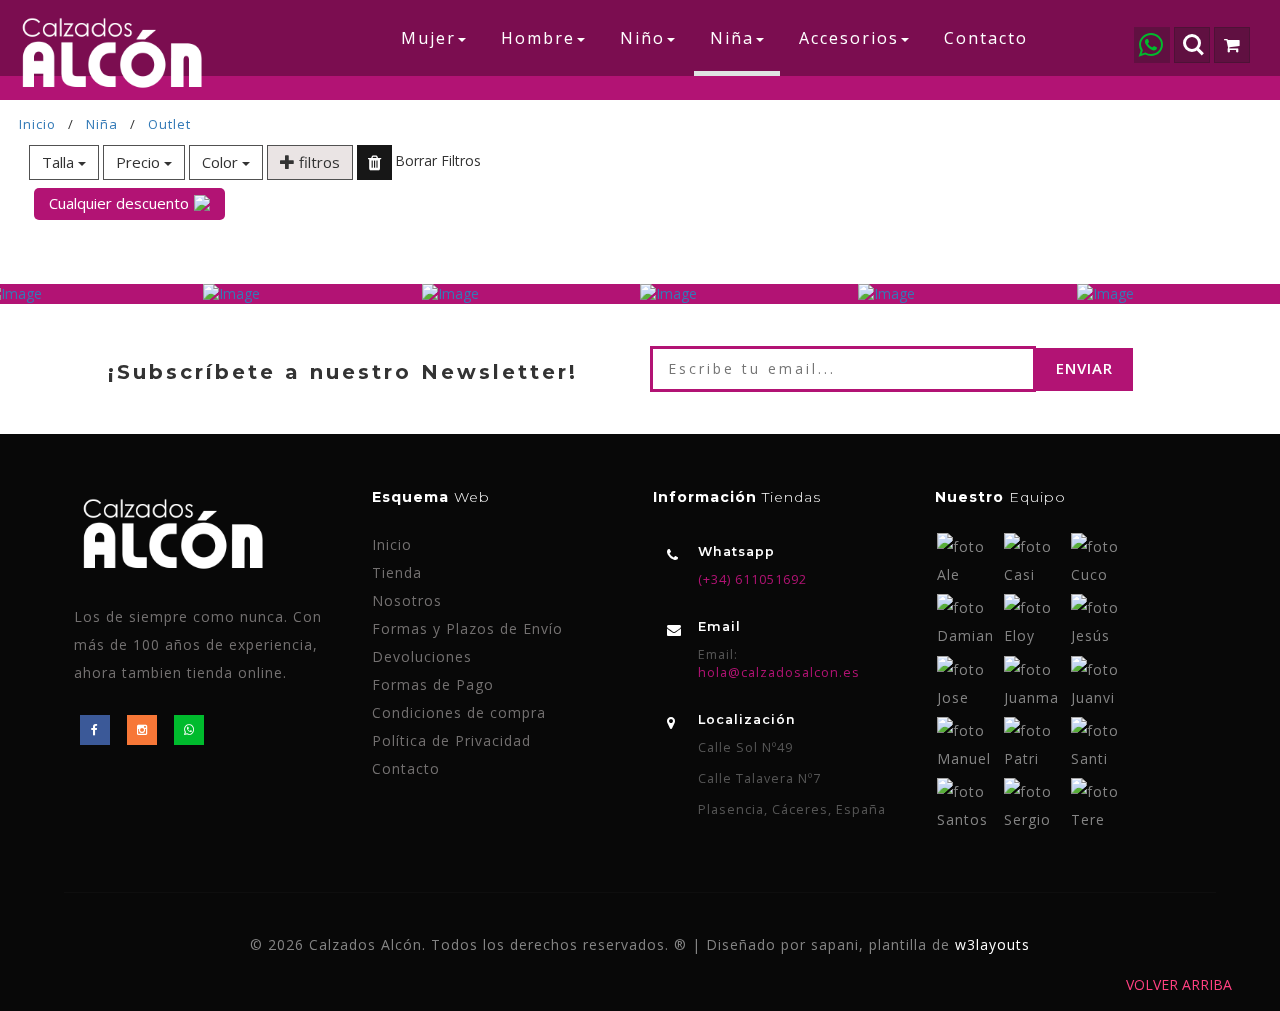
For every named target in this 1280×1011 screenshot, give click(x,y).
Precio (140, 162)
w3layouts (992, 944)
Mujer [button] (428, 38)
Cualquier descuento (119, 203)
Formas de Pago (433, 684)
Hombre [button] (538, 38)
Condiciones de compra (459, 712)
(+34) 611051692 (752, 579)
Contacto (986, 38)
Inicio (37, 124)
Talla (60, 162)
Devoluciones (422, 656)
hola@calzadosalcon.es (779, 672)
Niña (102, 124)
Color (222, 162)
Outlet (169, 124)
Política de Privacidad (451, 740)
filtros (317, 162)
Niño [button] (642, 38)
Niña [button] (732, 38)
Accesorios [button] (849, 38)
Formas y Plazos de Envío (467, 628)
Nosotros (407, 600)
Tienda (397, 572)
